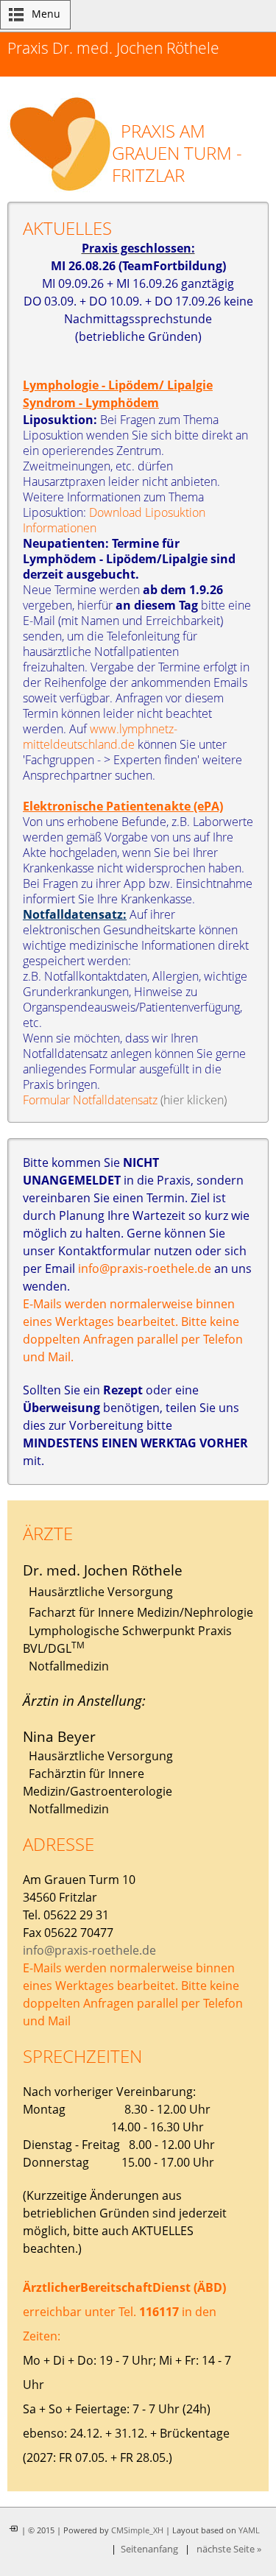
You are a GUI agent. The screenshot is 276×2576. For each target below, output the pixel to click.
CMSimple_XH (137, 2530)
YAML (249, 2530)
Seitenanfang (149, 2549)
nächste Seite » (229, 2549)
